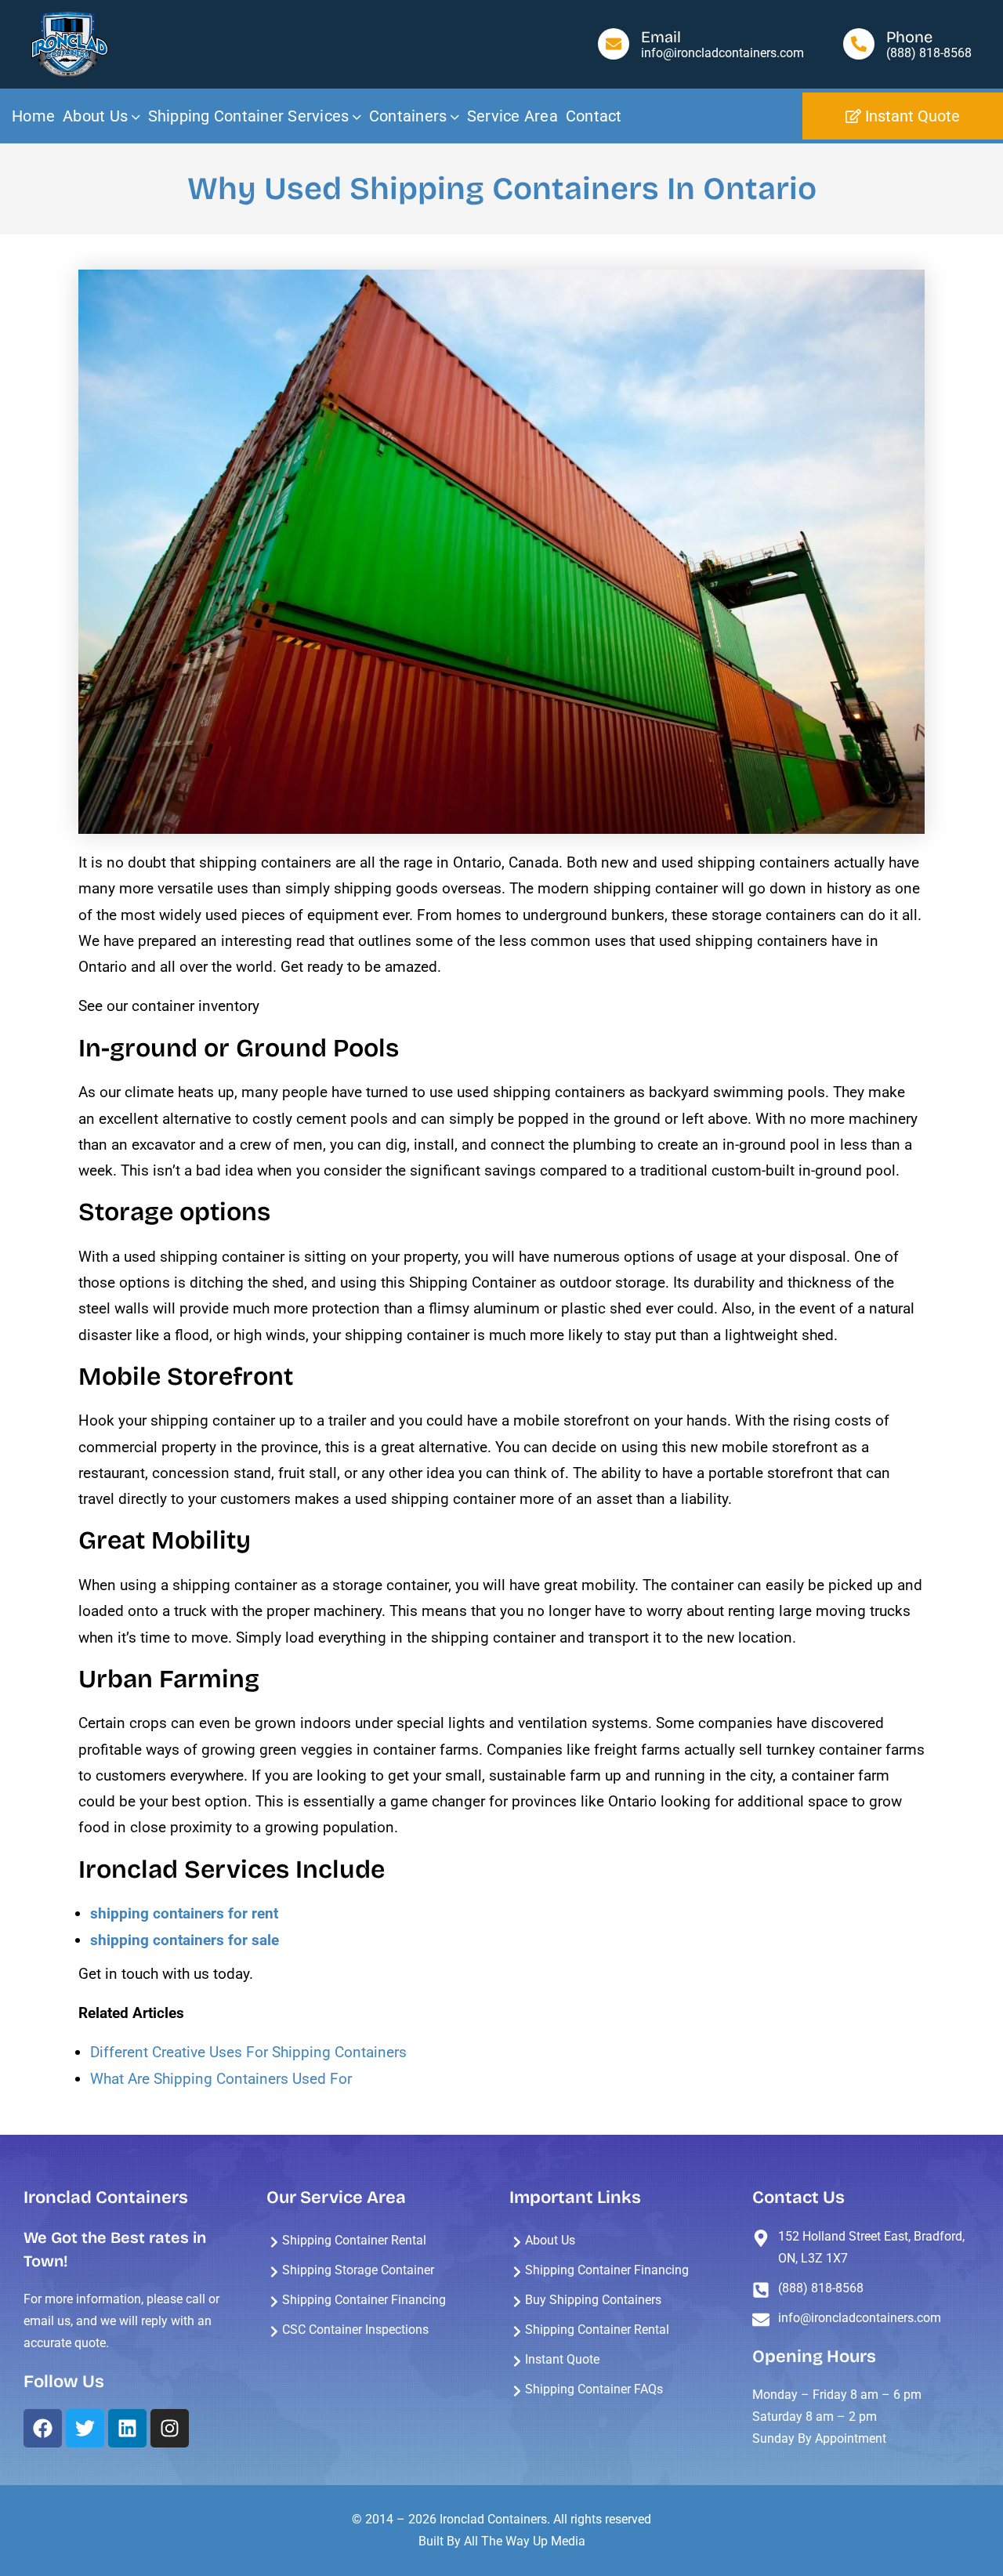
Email (661, 37)
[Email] (614, 44)
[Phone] (859, 44)
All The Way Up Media (525, 2541)
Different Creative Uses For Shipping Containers (248, 2052)
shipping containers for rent (184, 1913)
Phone (909, 37)
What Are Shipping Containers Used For (221, 2079)
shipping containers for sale (185, 1940)
